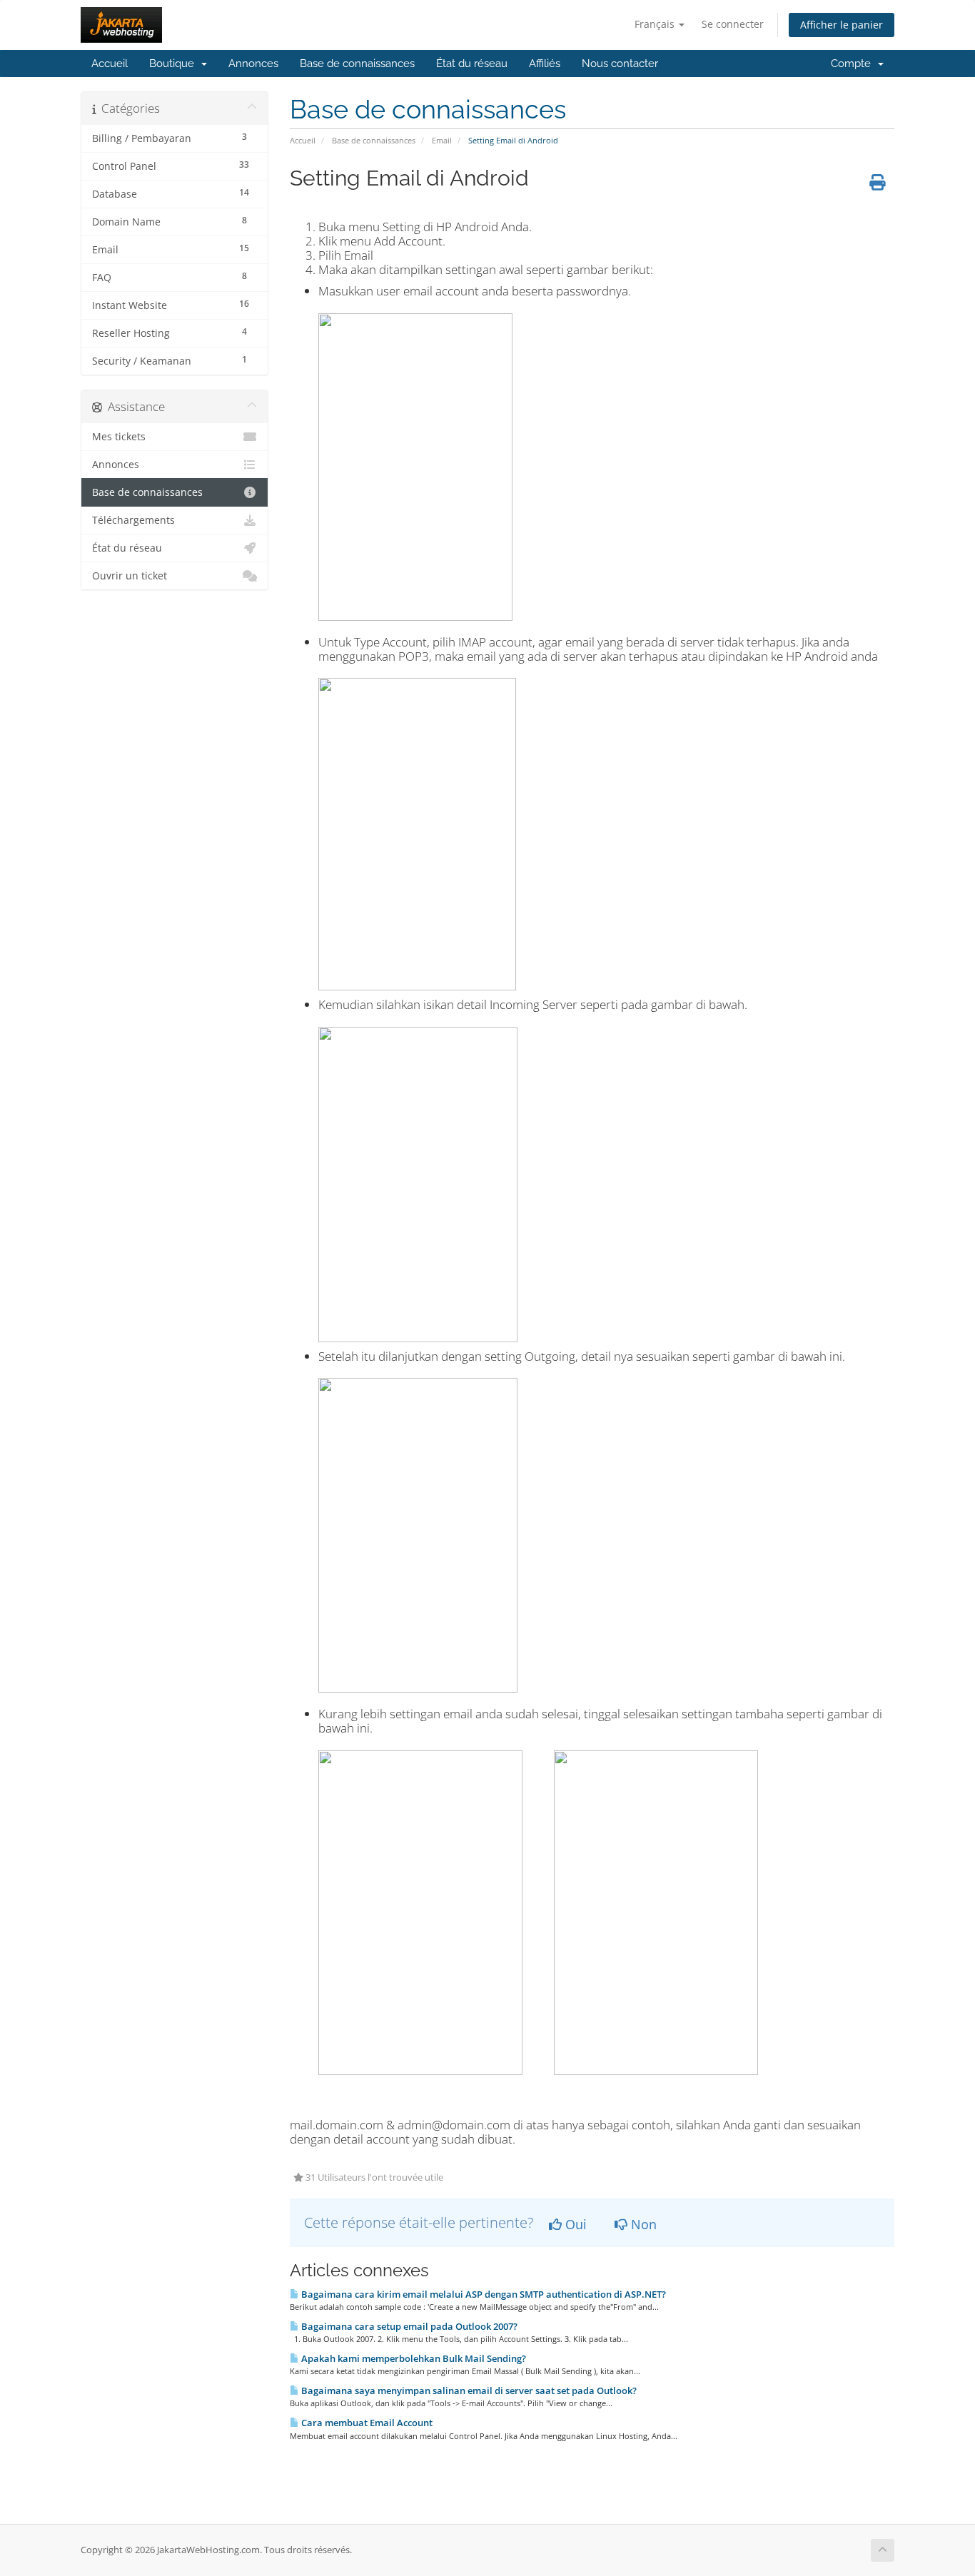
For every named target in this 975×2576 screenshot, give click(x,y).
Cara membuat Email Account (366, 2423)
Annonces (253, 64)
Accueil (110, 64)
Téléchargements (133, 520)
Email (442, 140)
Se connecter (733, 24)
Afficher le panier (842, 25)
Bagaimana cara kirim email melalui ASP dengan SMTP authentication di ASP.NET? (483, 2294)
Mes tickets (119, 437)
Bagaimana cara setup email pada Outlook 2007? (408, 2326)
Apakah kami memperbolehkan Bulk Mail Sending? (413, 2358)
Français (656, 24)
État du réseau (472, 64)
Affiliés (545, 64)
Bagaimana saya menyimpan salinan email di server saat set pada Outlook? (468, 2390)
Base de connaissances (357, 64)
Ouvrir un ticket (130, 576)
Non (642, 2224)
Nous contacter (620, 64)
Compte (854, 64)
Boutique (175, 64)
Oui (574, 2224)
